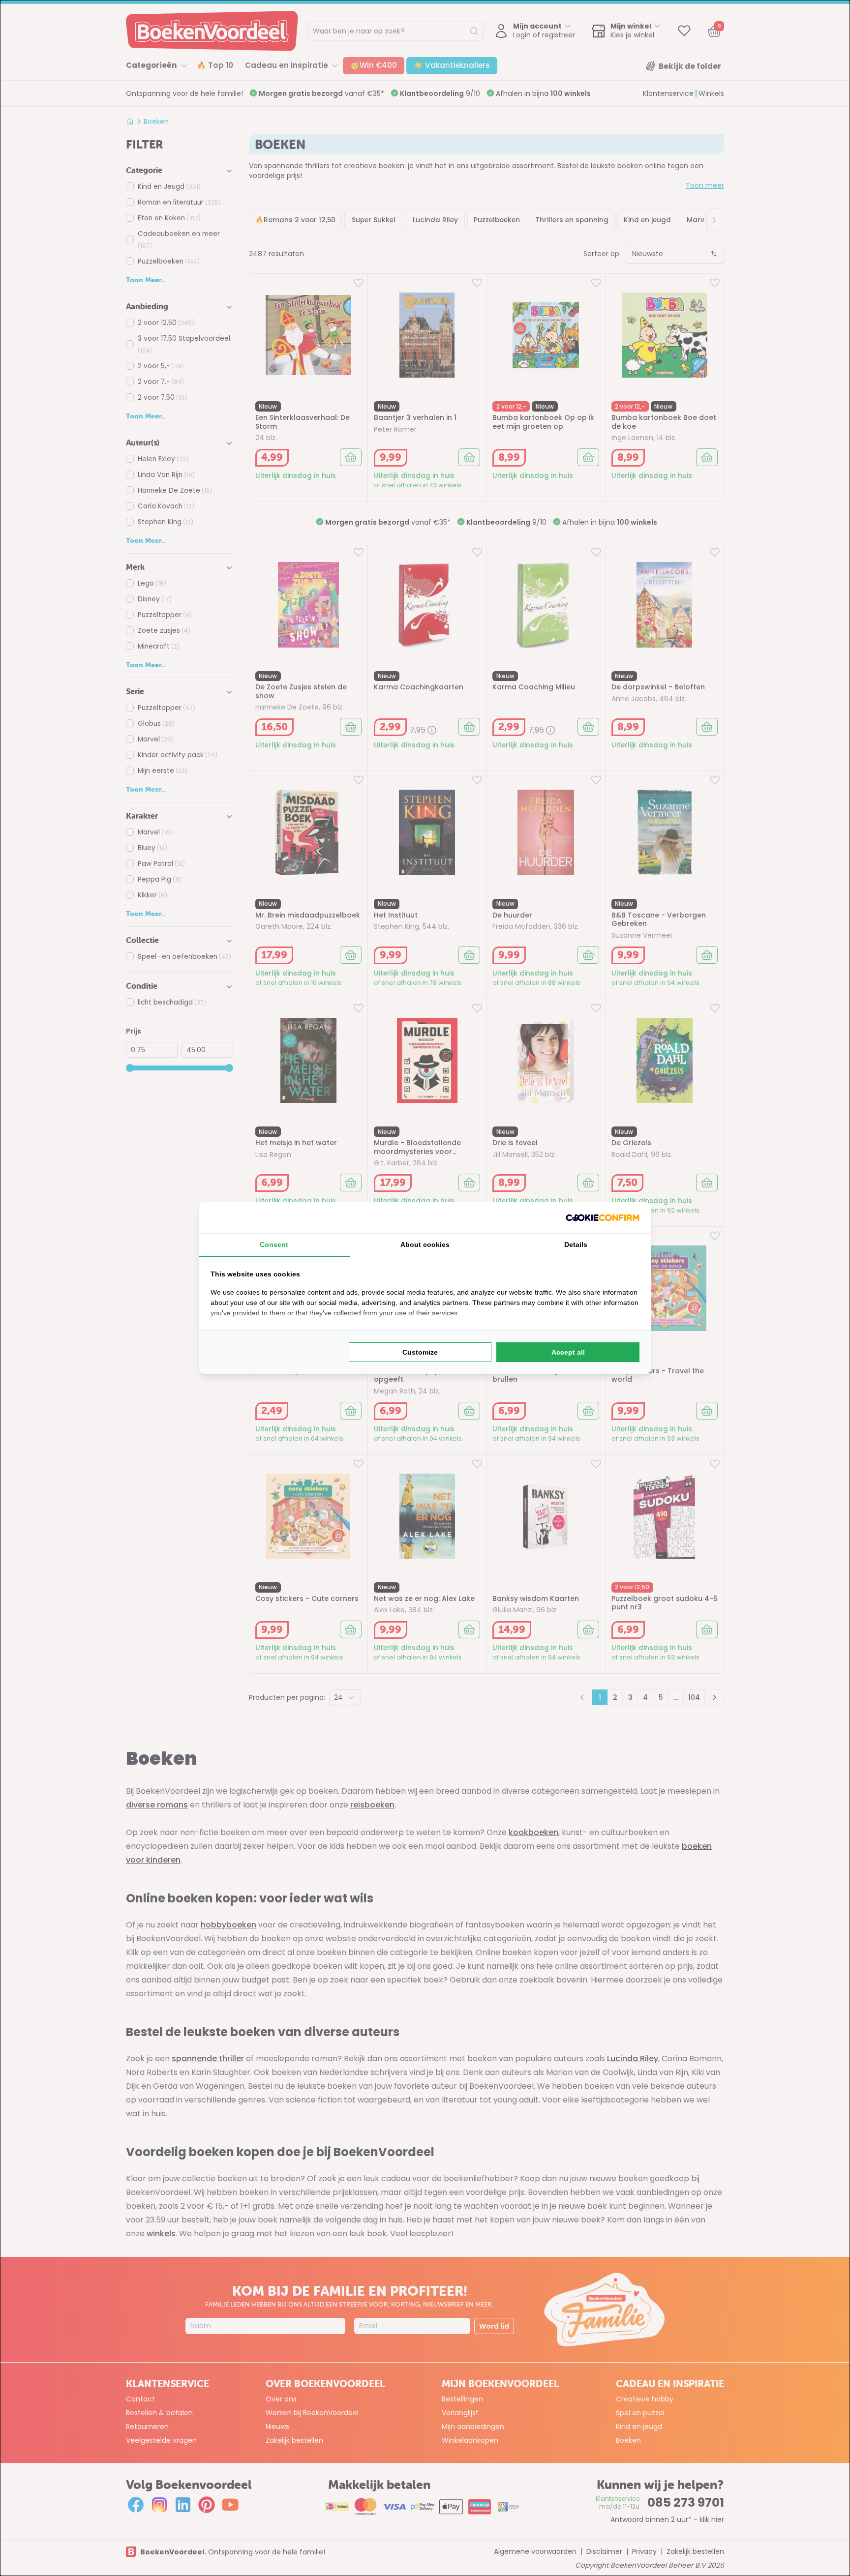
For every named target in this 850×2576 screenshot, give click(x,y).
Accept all (568, 1352)
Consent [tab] (274, 1244)
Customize (420, 1352)
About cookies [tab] (425, 1244)
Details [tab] (576, 1244)
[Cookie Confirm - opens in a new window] (603, 1218)
